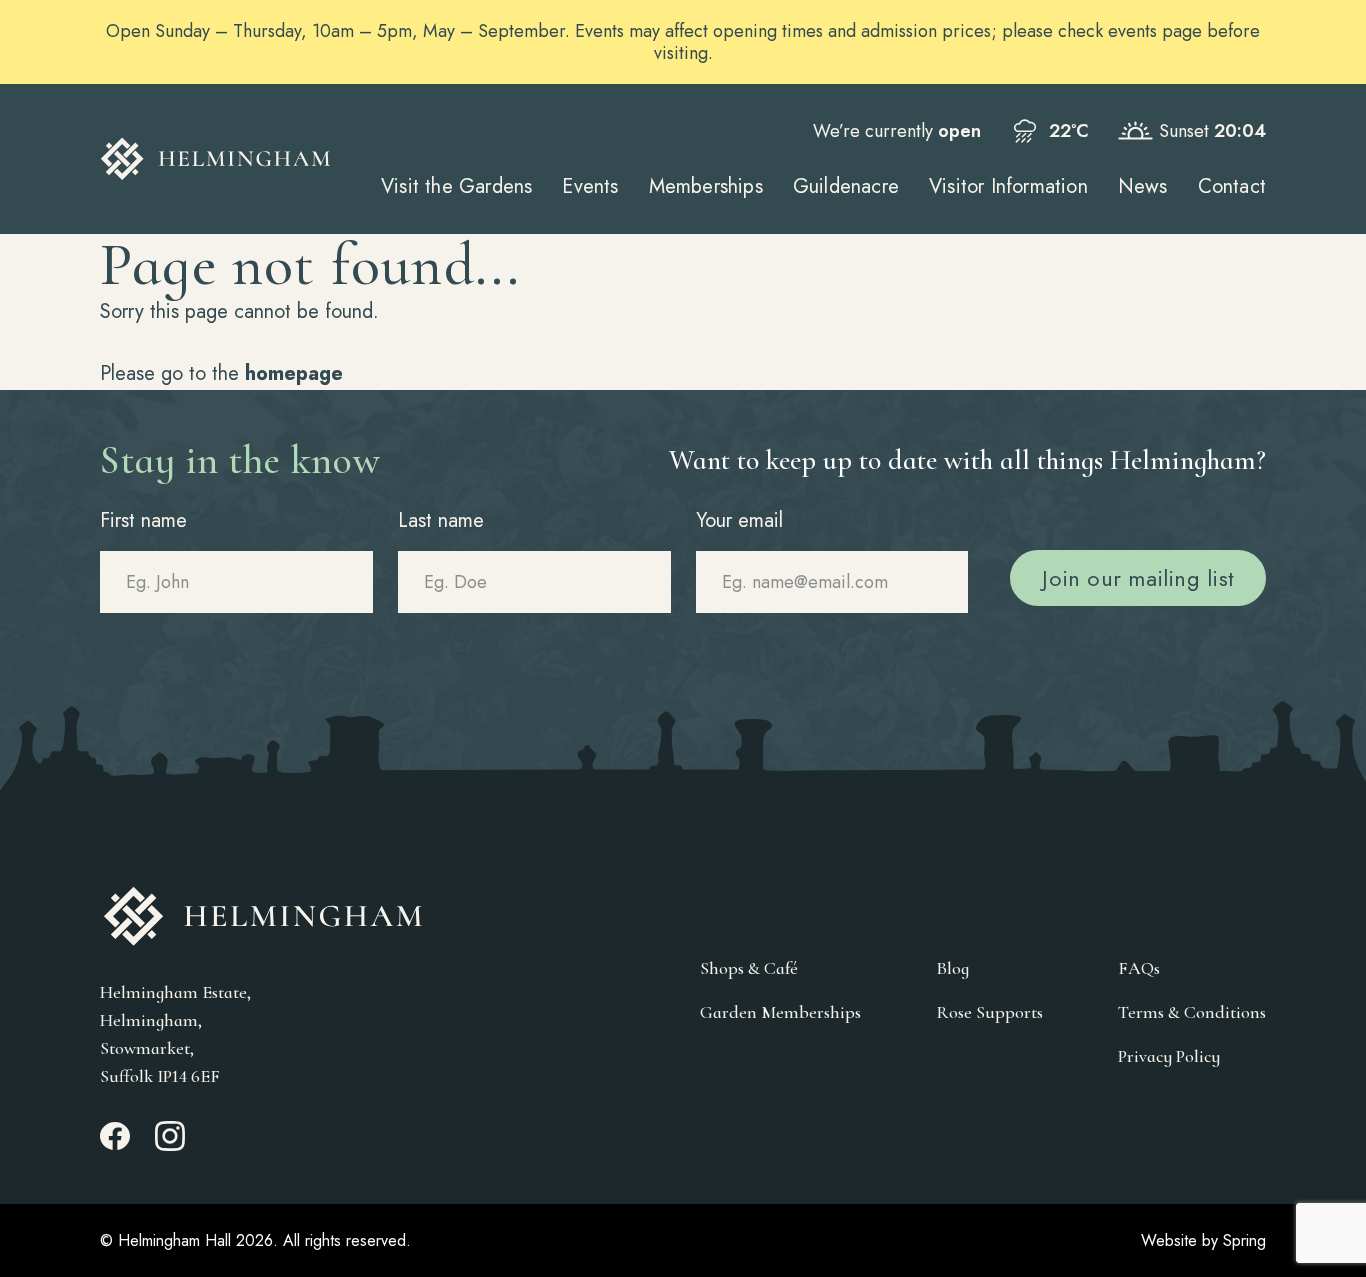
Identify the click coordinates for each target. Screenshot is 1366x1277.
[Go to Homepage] (215, 159)
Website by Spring (1203, 1240)
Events (590, 186)
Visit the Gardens (456, 186)
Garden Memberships (780, 1012)
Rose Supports (989, 1012)
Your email (739, 520)
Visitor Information (1008, 186)
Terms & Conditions (1192, 1012)
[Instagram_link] (170, 1145)
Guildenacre (846, 186)
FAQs (1139, 968)
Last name (441, 520)
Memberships (706, 186)
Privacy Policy (1169, 1056)
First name (143, 520)
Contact (1232, 186)
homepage (294, 373)
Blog (952, 968)
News (1143, 186)
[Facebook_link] (115, 1145)
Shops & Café (749, 968)
